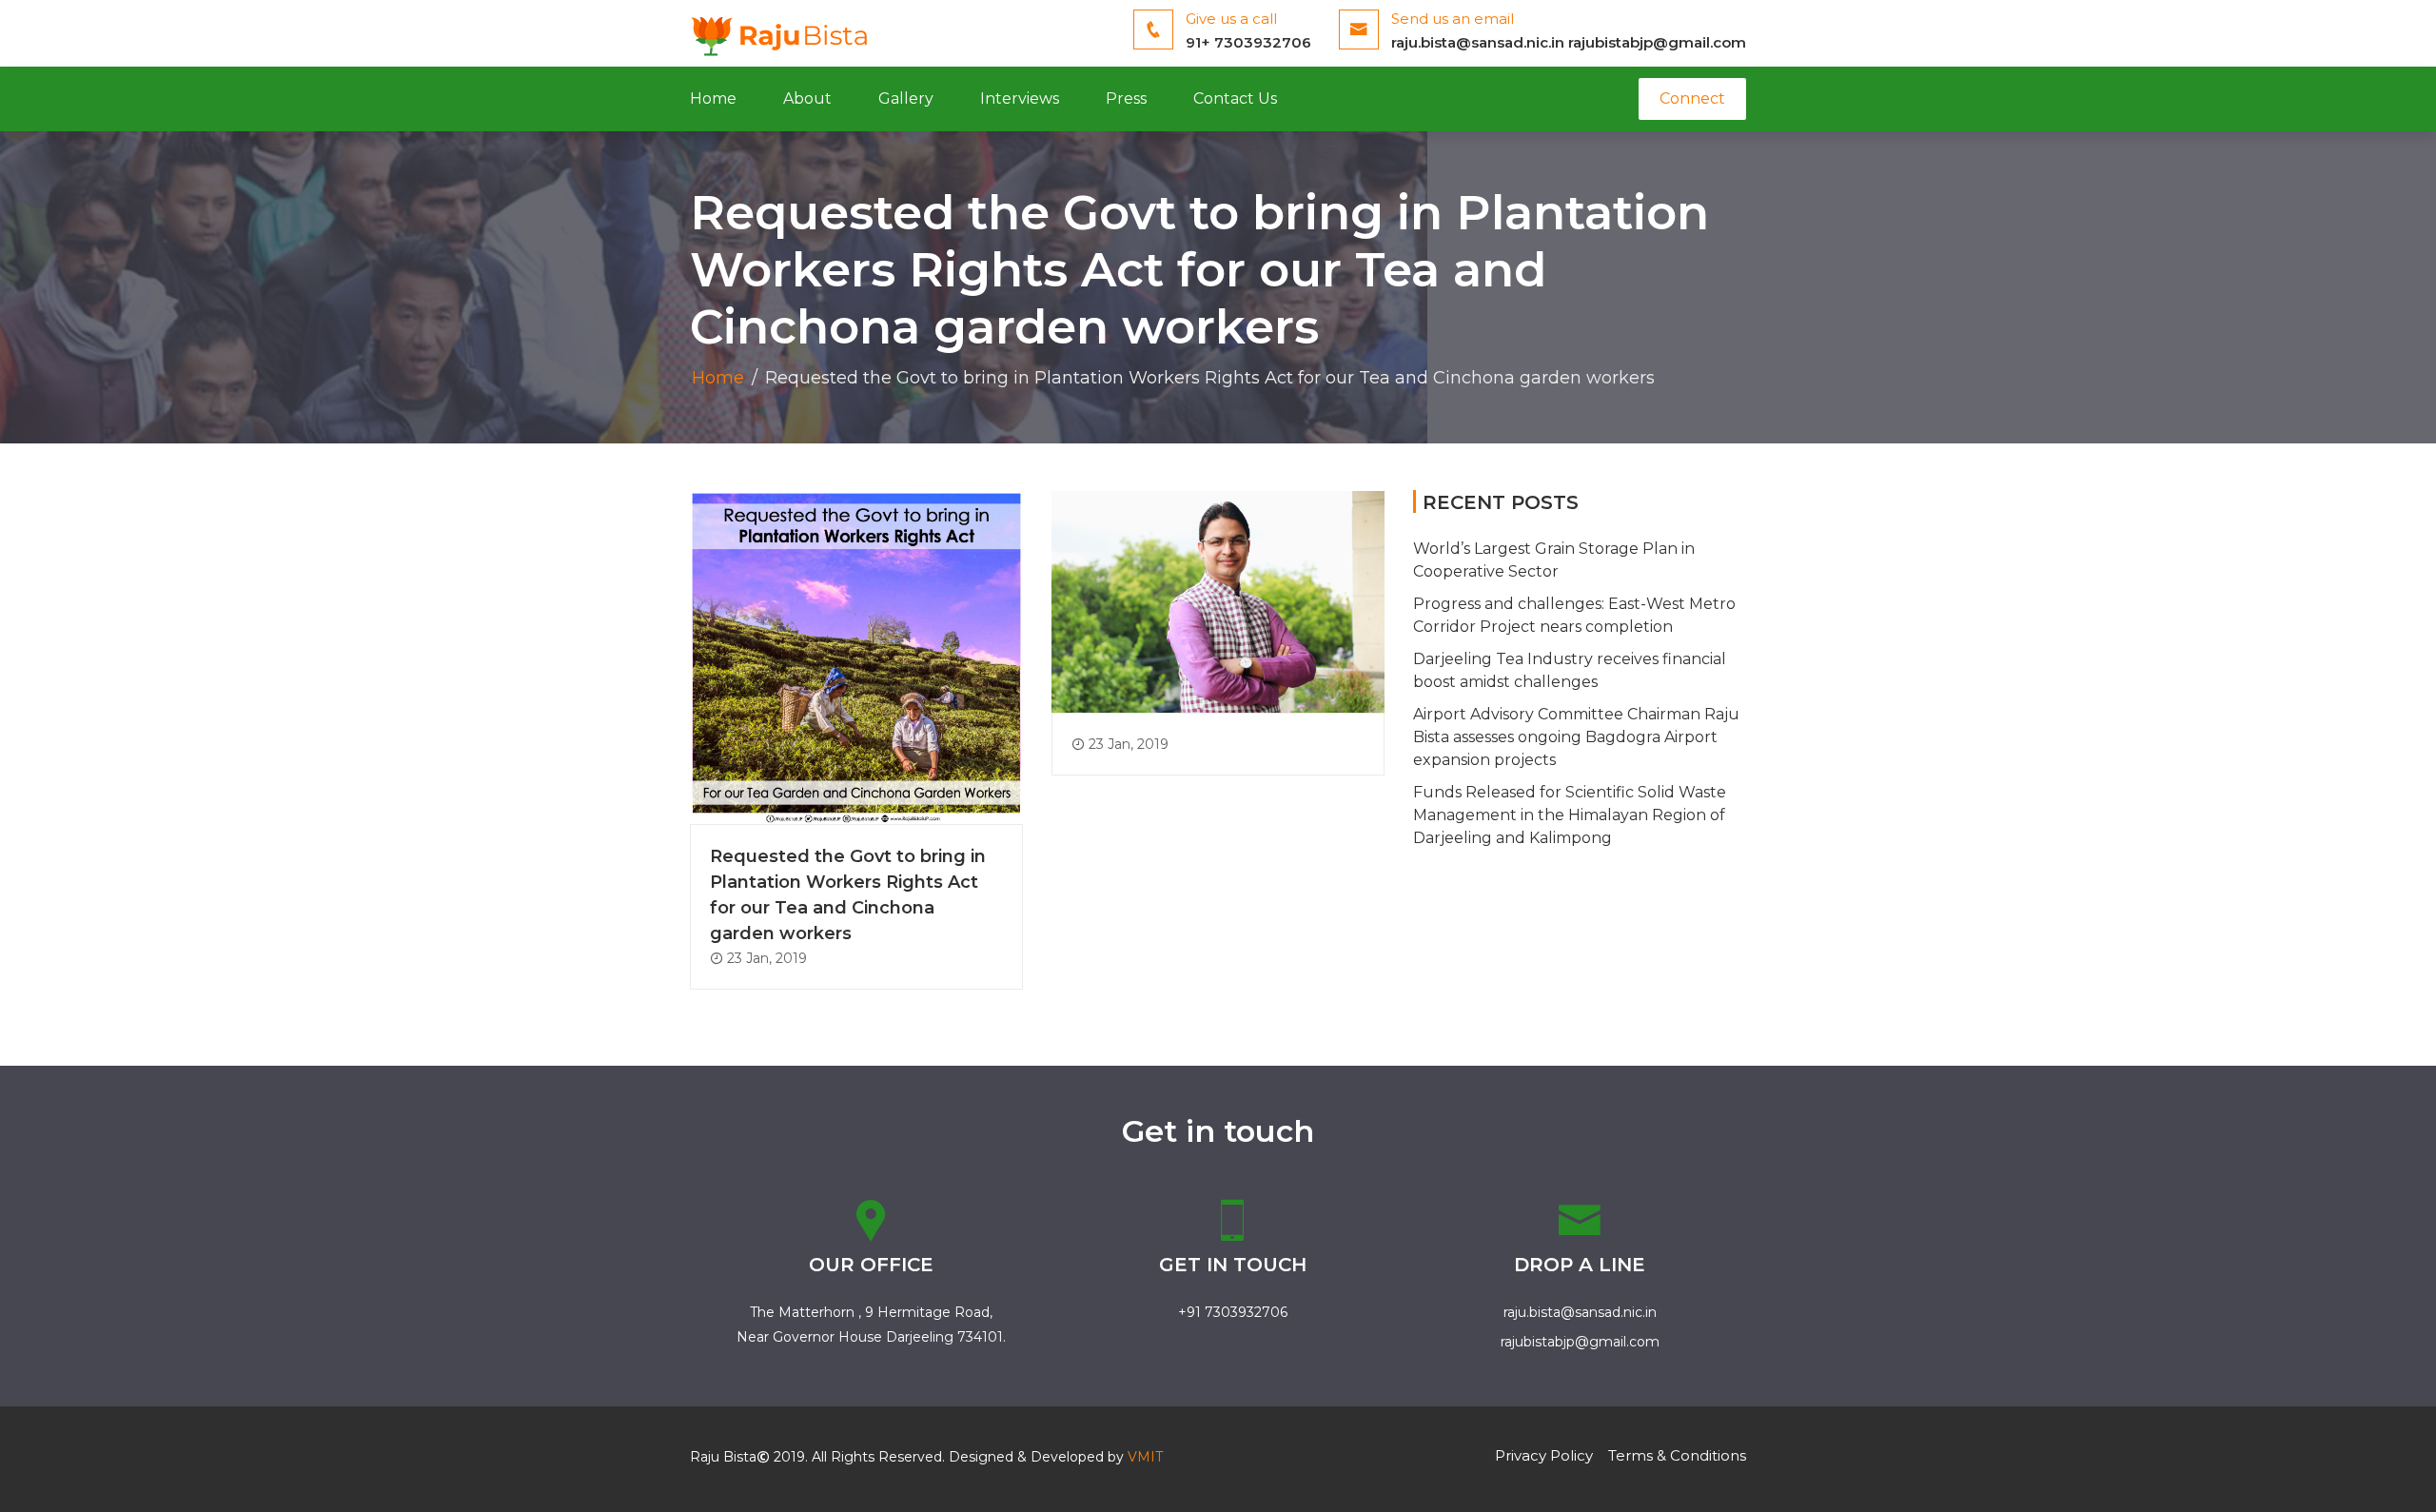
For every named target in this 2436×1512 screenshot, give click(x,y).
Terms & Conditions (1677, 1455)
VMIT (1145, 1457)
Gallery (906, 98)
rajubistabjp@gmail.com (1657, 42)
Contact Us (1235, 98)
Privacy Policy (1544, 1455)
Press (1126, 98)
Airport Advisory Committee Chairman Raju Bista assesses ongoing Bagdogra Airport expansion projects (1576, 737)
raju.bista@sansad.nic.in (1478, 42)
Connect (1692, 98)
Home (713, 98)
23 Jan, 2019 (765, 958)
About (807, 98)
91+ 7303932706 (1248, 42)
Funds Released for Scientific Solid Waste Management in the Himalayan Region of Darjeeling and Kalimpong (1570, 815)
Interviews (1020, 98)
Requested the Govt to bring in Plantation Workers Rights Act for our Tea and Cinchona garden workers (848, 895)
